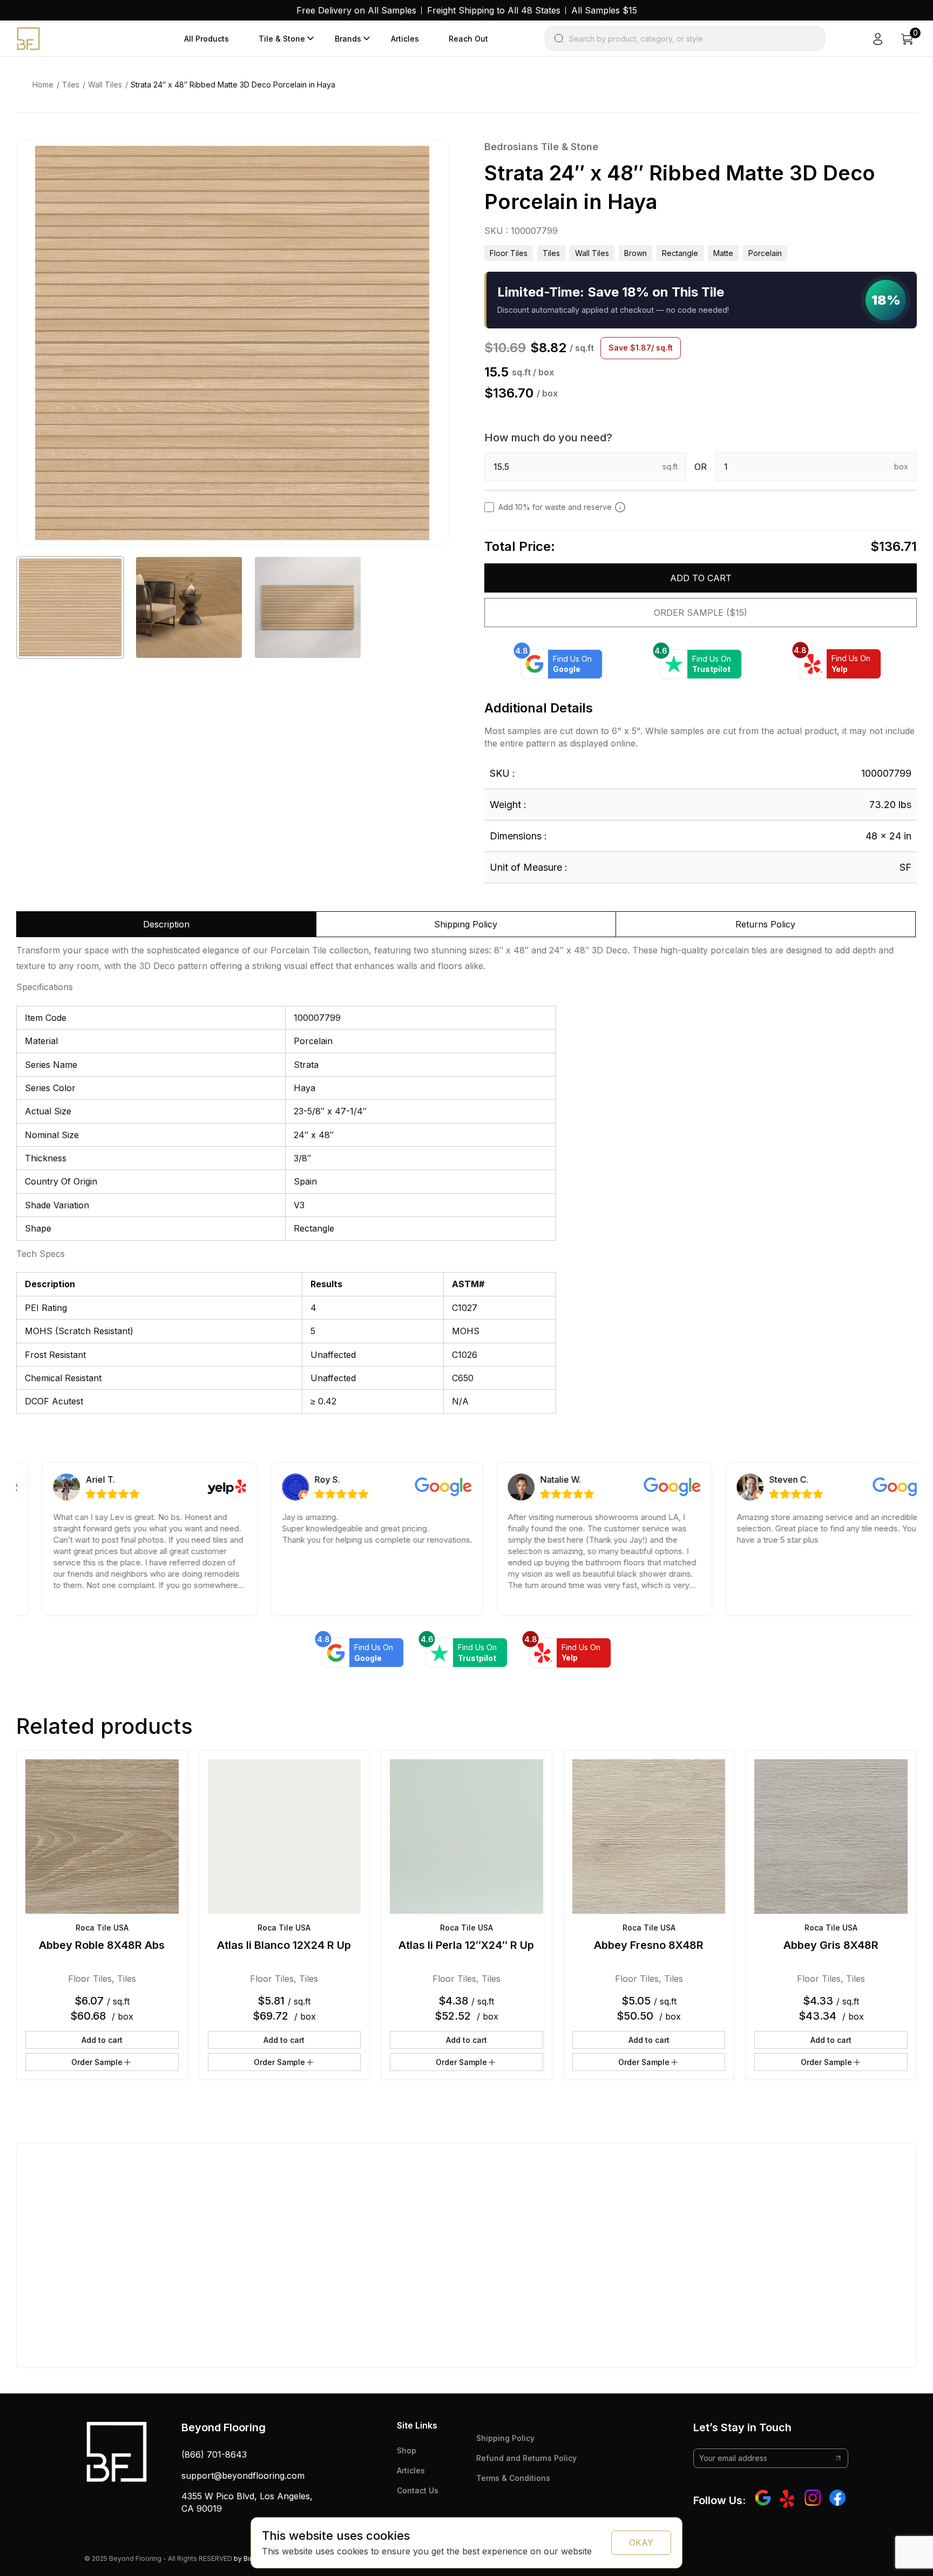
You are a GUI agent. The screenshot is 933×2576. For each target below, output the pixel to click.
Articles (405, 39)
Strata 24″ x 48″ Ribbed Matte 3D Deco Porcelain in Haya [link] (233, 85)
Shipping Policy (505, 2438)
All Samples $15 (604, 10)
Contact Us (418, 2490)
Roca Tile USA (102, 1928)
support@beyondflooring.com (243, 2476)
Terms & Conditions (513, 2478)
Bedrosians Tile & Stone (541, 147)
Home (43, 85)
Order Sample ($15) (701, 613)
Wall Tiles (105, 85)
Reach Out (468, 39)
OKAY (641, 2543)
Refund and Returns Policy (526, 2458)
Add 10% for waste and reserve (555, 507)
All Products (207, 39)
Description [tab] (166, 924)
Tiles (71, 85)
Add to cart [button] (102, 2040)
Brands (348, 39)
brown (635, 253)
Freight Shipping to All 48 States (494, 10)
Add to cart (701, 578)
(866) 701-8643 (214, 2454)
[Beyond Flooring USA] (28, 38)
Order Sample (97, 2062)
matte (723, 253)
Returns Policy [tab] (765, 924)
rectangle (680, 253)
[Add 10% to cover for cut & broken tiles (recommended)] (620, 507)
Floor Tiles (509, 253)
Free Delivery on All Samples (356, 10)
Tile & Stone (282, 39)
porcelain (765, 253)
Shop (407, 2450)
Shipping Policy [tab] (466, 924)
